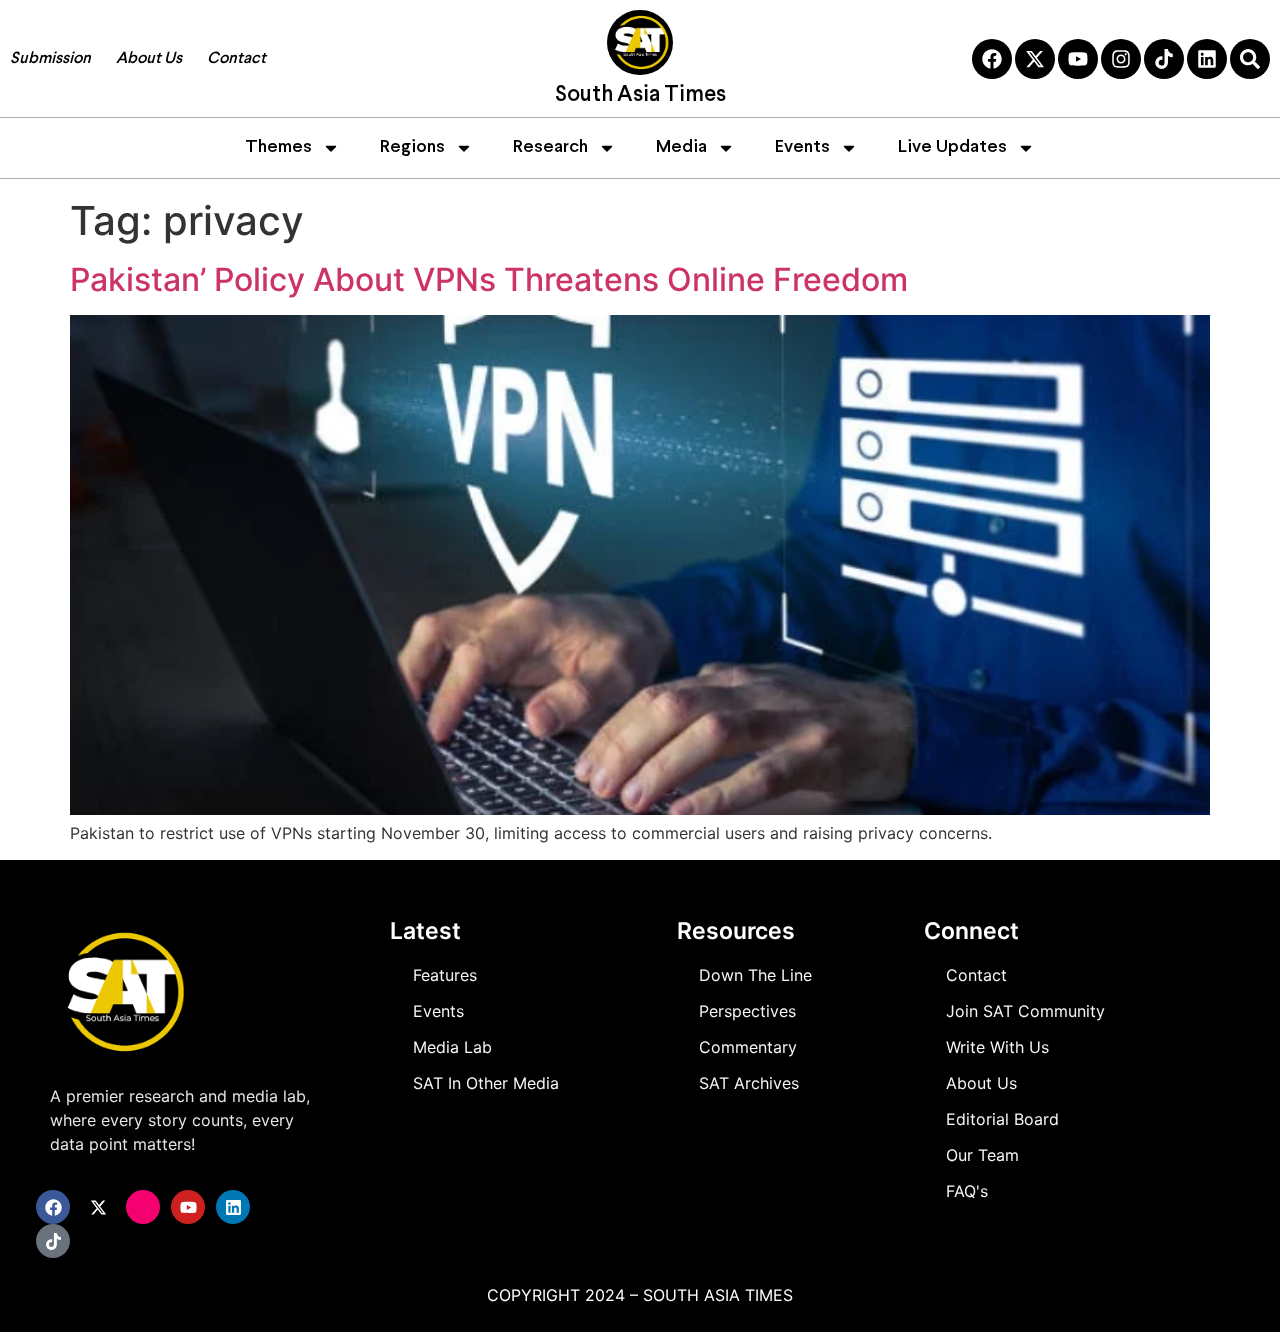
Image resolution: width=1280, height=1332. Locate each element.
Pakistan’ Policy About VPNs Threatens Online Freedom (489, 279)
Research (550, 147)
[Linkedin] (1207, 59)
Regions (412, 147)
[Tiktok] (1164, 59)
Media (681, 147)
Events (802, 147)
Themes (278, 147)
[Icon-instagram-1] (143, 1207)
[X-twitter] (1035, 59)
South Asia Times (640, 95)
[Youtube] (1078, 59)
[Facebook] (992, 59)
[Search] (1250, 59)
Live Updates (952, 147)
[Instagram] (1121, 59)
